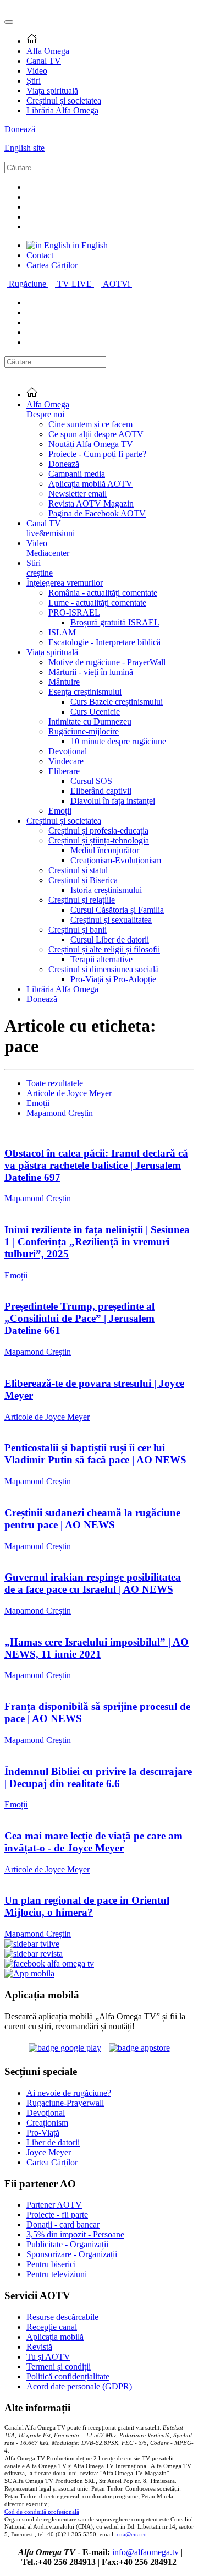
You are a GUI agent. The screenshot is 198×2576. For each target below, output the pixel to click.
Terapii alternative (101, 959)
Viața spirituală (52, 91)
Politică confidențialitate (68, 2376)
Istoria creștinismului (106, 890)
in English (89, 245)
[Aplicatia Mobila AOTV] (139, 2048)
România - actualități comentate (103, 593)
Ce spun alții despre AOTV (96, 434)
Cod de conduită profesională (42, 2512)
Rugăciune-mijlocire (84, 731)
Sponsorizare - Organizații (72, 2254)
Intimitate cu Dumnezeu (90, 721)
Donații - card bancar (63, 2224)
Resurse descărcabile (62, 2317)
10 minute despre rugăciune (118, 741)
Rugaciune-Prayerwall (65, 2103)
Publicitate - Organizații (67, 2244)
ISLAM (62, 632)
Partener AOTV (54, 2205)
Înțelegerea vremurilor (65, 583)
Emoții (60, 811)
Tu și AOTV (48, 2357)
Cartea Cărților (52, 265)
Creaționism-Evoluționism (116, 860)
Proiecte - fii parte (57, 2215)
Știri (34, 81)
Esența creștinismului (85, 692)
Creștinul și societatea (64, 100)
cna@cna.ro (132, 2534)
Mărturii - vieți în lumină (91, 672)
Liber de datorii (53, 2142)
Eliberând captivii (101, 791)
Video (37, 71)
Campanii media (77, 474)
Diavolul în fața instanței (113, 801)
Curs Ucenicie (95, 712)
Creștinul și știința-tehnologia (99, 840)
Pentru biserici (51, 2264)
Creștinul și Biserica (83, 880)
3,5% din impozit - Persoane (75, 2234)
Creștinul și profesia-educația (98, 830)
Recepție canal (52, 2327)
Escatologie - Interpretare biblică (105, 642)
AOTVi (117, 284)
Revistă (39, 2347)
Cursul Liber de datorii (110, 940)
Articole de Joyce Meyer (69, 1093)
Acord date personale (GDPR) (79, 2386)
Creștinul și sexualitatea (111, 920)
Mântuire (64, 682)
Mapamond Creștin (60, 1113)
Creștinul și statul (78, 870)
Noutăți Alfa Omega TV (91, 444)
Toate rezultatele (55, 1083)
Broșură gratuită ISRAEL (115, 622)
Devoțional (68, 751)
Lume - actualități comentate (97, 603)
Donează (20, 129)
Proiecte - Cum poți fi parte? (97, 454)
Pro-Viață (43, 2133)
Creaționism (47, 2123)
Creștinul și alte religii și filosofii (104, 949)
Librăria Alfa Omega (62, 110)
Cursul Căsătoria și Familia (117, 910)
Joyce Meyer (49, 2152)
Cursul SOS (91, 781)
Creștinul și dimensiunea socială (104, 969)
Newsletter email (78, 494)
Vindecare (66, 761)
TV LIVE (76, 284)
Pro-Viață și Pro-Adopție (113, 979)
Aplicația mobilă (55, 2337)
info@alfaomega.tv (145, 2552)
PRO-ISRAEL (74, 612)
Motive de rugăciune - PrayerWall (107, 662)
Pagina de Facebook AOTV (97, 513)
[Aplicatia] (65, 2048)
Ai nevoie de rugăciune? (69, 2093)
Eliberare (64, 771)
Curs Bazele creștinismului (117, 702)
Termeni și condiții (59, 2367)
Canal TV (44, 61)
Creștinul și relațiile (82, 900)
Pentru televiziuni (57, 2274)
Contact (40, 255)
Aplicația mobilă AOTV (90, 484)
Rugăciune (29, 284)
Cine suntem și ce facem (90, 424)
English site (24, 148)
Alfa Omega (48, 51)
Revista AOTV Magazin (91, 503)
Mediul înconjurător (105, 850)
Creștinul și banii (78, 930)
